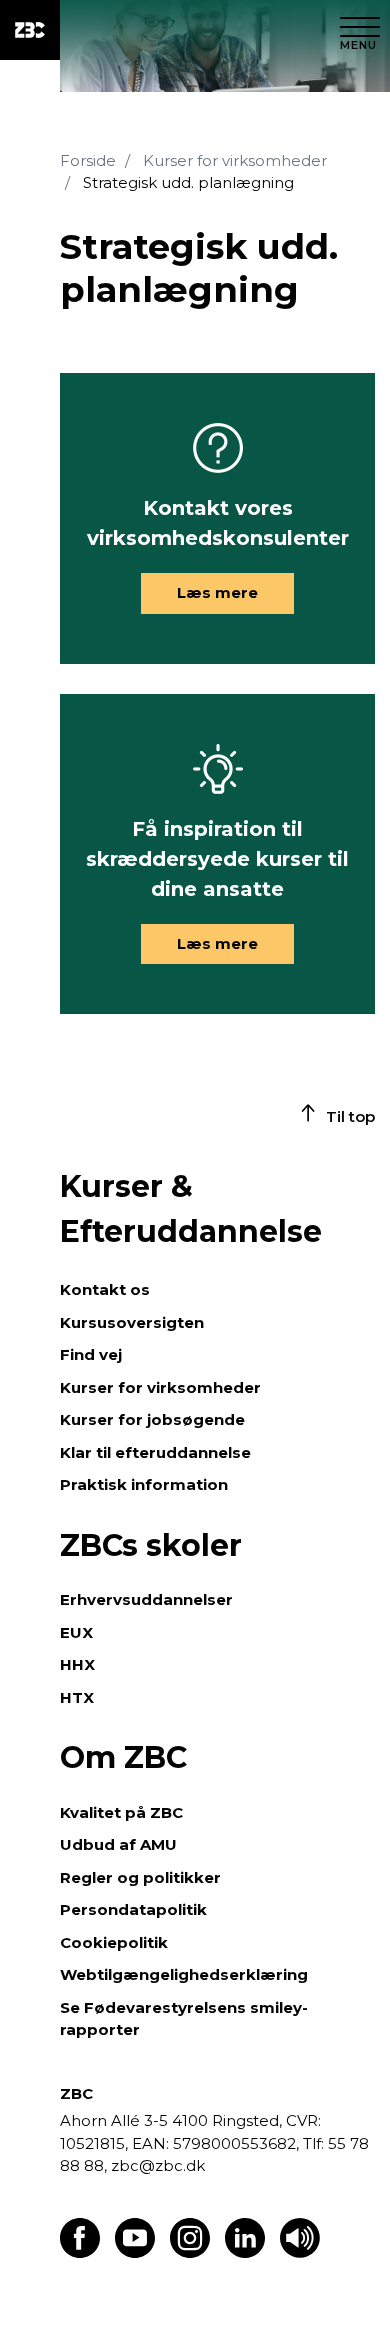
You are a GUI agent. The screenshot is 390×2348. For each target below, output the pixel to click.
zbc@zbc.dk (158, 2165)
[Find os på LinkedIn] (245, 2252)
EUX (76, 1632)
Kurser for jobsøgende (152, 1419)
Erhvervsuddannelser (146, 1599)
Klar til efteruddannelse (155, 1452)
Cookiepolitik (114, 1942)
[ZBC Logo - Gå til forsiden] (30, 30)
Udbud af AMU (118, 1844)
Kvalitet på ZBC (121, 1812)
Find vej (91, 1354)
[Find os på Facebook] (80, 2252)
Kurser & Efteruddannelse (191, 1209)
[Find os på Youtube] (135, 2252)
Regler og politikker (140, 1877)
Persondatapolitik (133, 1909)
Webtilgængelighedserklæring (184, 1974)
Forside (88, 160)
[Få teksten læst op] (300, 2252)
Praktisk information (144, 1484)
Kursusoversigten (132, 1322)
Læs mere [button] (217, 592)
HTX (77, 1697)
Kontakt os (105, 1289)
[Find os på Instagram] (190, 2252)
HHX (77, 1664)
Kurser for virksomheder (235, 160)
